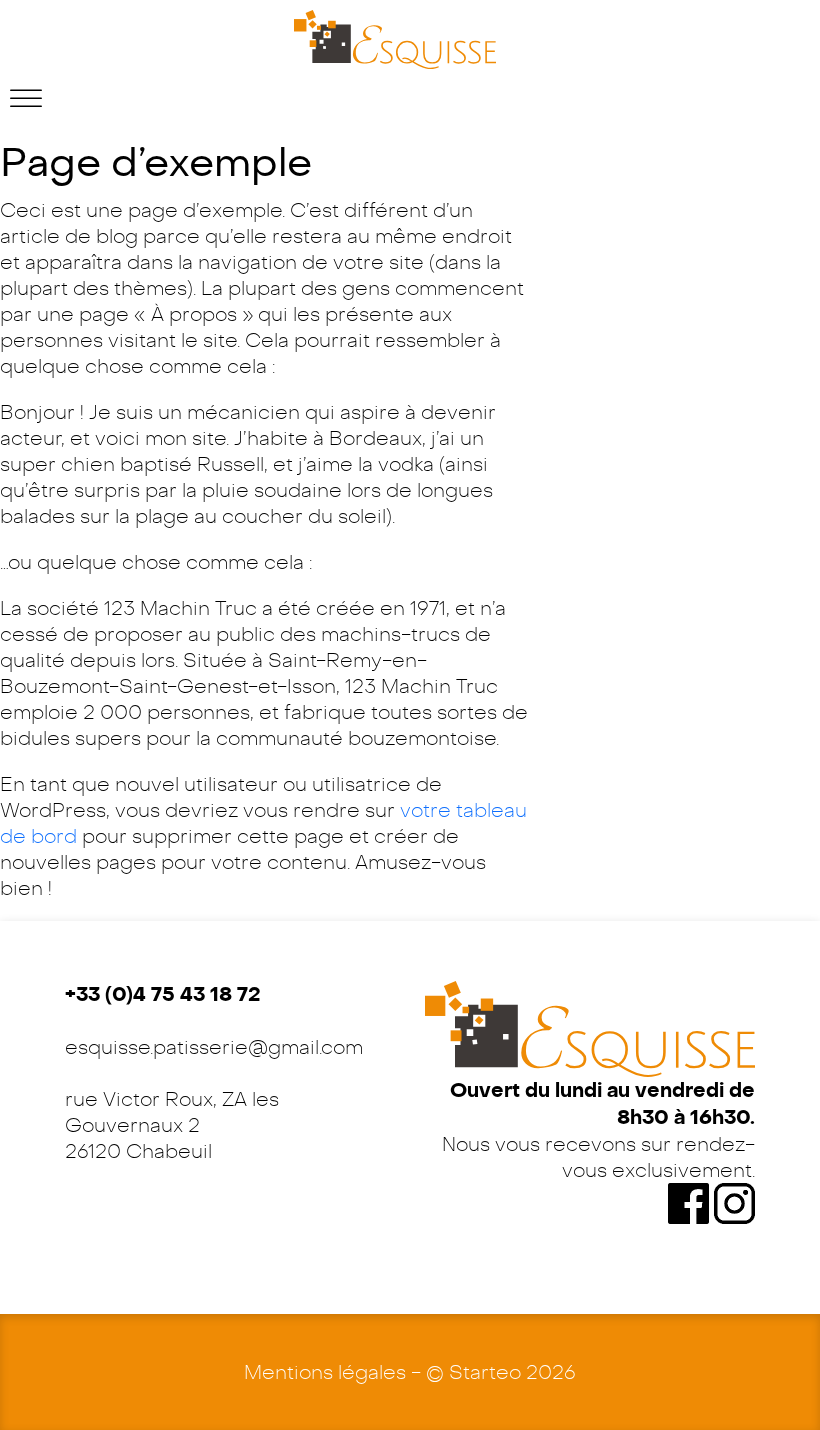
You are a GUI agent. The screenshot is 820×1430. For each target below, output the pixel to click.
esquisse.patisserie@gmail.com (214, 1047)
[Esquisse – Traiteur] (395, 39)
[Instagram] (734, 1202)
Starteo (485, 1372)
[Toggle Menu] (26, 98)
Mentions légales (325, 1372)
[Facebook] (691, 1202)
